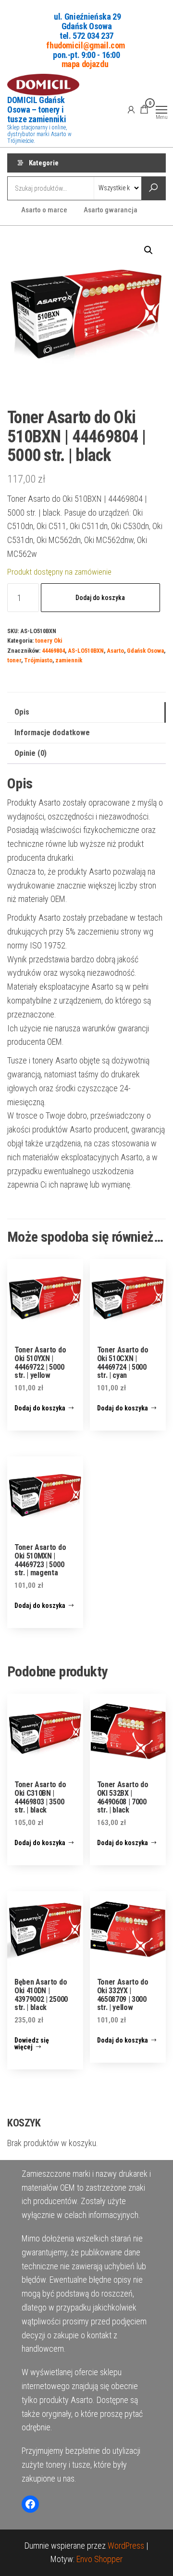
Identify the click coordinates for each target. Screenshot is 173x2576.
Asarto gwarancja (111, 210)
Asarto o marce (44, 210)
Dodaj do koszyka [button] (40, 1408)
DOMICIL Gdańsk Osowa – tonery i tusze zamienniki (37, 110)
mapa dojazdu (85, 64)
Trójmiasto (38, 660)
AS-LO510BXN (86, 651)
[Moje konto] (131, 109)
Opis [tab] (22, 712)
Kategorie (44, 163)
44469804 (53, 651)
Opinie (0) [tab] (31, 753)
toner (14, 660)
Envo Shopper (99, 2559)
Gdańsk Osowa (145, 651)
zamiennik (69, 660)
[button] (148, 250)
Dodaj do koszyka (100, 598)
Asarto (115, 651)
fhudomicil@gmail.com (86, 45)
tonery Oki (49, 641)
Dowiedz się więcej (32, 2044)
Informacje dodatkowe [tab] (52, 733)
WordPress (126, 2546)
